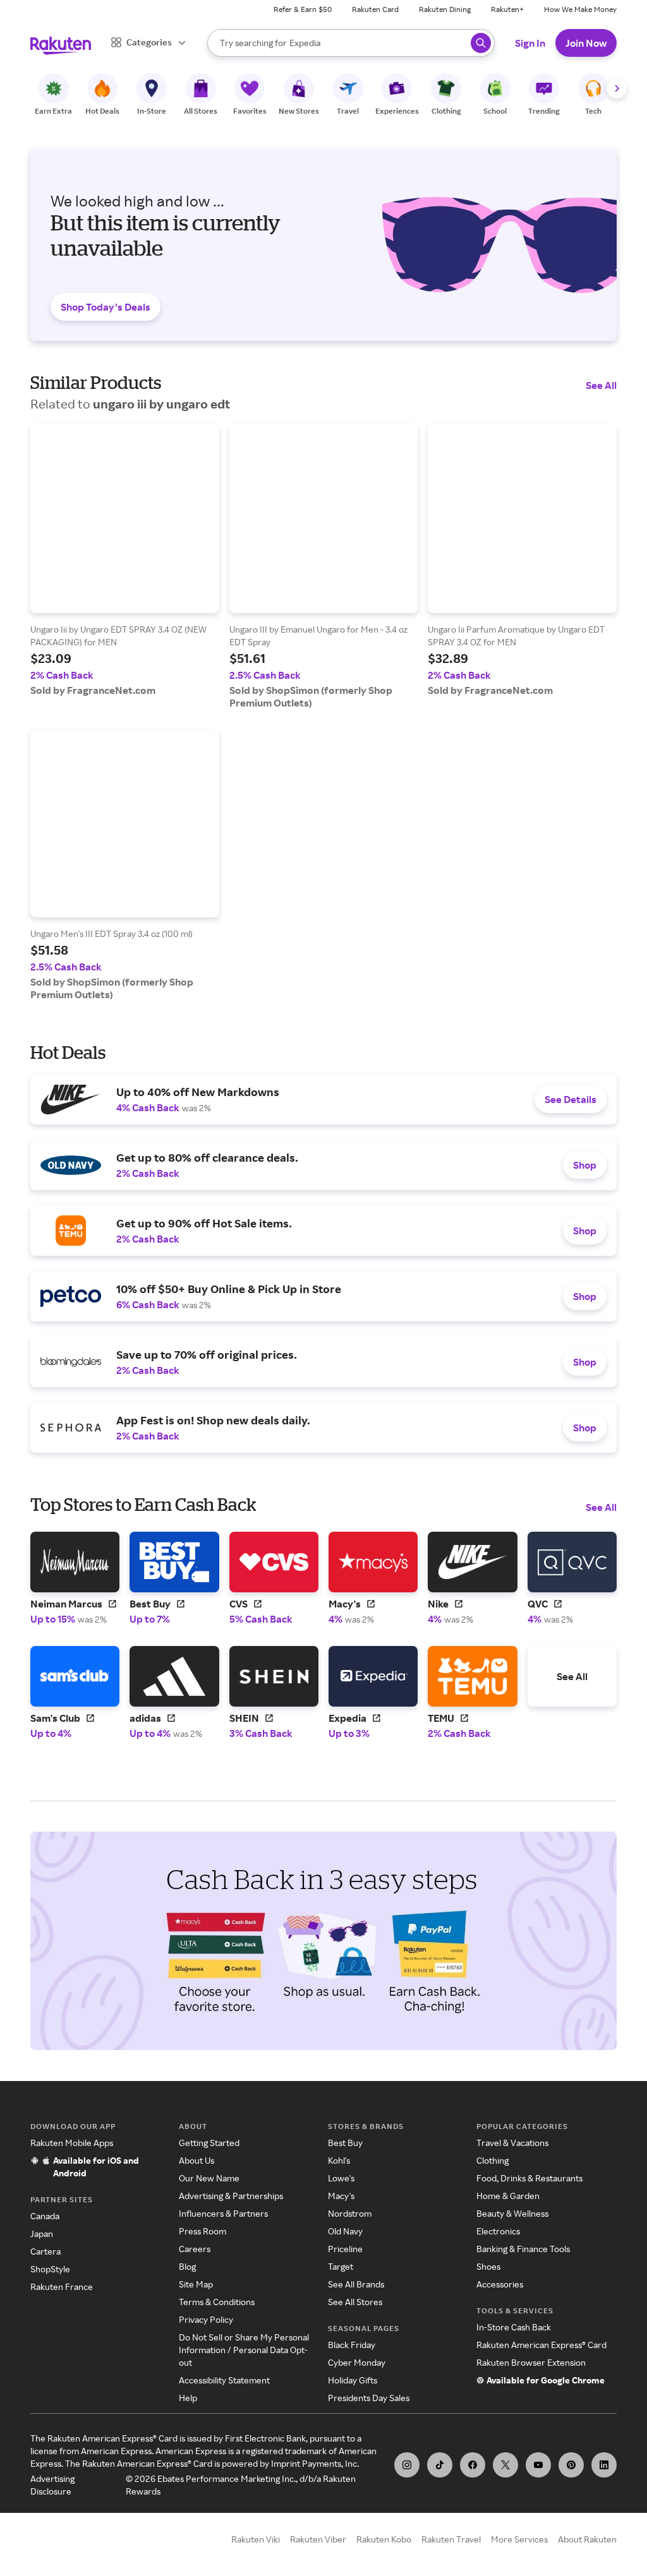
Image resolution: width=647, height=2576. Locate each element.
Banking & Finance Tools (523, 2249)
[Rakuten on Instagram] (407, 2465)
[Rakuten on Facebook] (473, 2465)
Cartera (45, 2251)
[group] (125, 560)
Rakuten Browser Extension (531, 2362)
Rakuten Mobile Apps (72, 2143)
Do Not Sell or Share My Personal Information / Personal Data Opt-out (244, 2350)
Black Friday (352, 2345)
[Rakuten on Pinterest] (571, 2465)
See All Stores (355, 2302)
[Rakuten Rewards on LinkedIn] (604, 2465)
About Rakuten (587, 2539)
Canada (45, 2216)
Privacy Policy (206, 2319)
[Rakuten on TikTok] (440, 2465)
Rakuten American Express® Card (541, 2345)
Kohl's (339, 2160)
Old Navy (345, 2231)
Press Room (203, 2231)
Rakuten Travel (451, 2539)
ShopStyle (50, 2269)
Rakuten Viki (256, 2539)
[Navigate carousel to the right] (617, 88)
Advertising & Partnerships (231, 2196)
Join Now (586, 43)
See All (601, 385)
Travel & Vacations (512, 2143)
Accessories (500, 2284)
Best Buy (345, 2143)
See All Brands (356, 2284)
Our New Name (209, 2178)
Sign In (530, 43)
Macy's (341, 2196)
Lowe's (341, 2178)
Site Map (196, 2284)
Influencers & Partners (223, 2213)
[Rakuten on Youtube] (538, 2465)
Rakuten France (62, 2287)
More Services (519, 2539)
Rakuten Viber (318, 2539)
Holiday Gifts (353, 2380)
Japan (42, 2233)
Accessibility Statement (224, 2380)
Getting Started (209, 2143)
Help (188, 2398)
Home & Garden (508, 2196)
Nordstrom (350, 2213)
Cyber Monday (357, 2362)
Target (341, 2266)
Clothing (493, 2160)
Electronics (498, 2231)
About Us (197, 2160)
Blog (187, 2266)
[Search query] (481, 43)
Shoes (488, 2266)
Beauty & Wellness (512, 2213)
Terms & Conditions (217, 2302)
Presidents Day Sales (369, 2398)
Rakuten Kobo (384, 2539)
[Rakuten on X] (505, 2465)
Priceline (345, 2249)
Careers (195, 2249)
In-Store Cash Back (514, 2327)
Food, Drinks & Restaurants (529, 2178)
